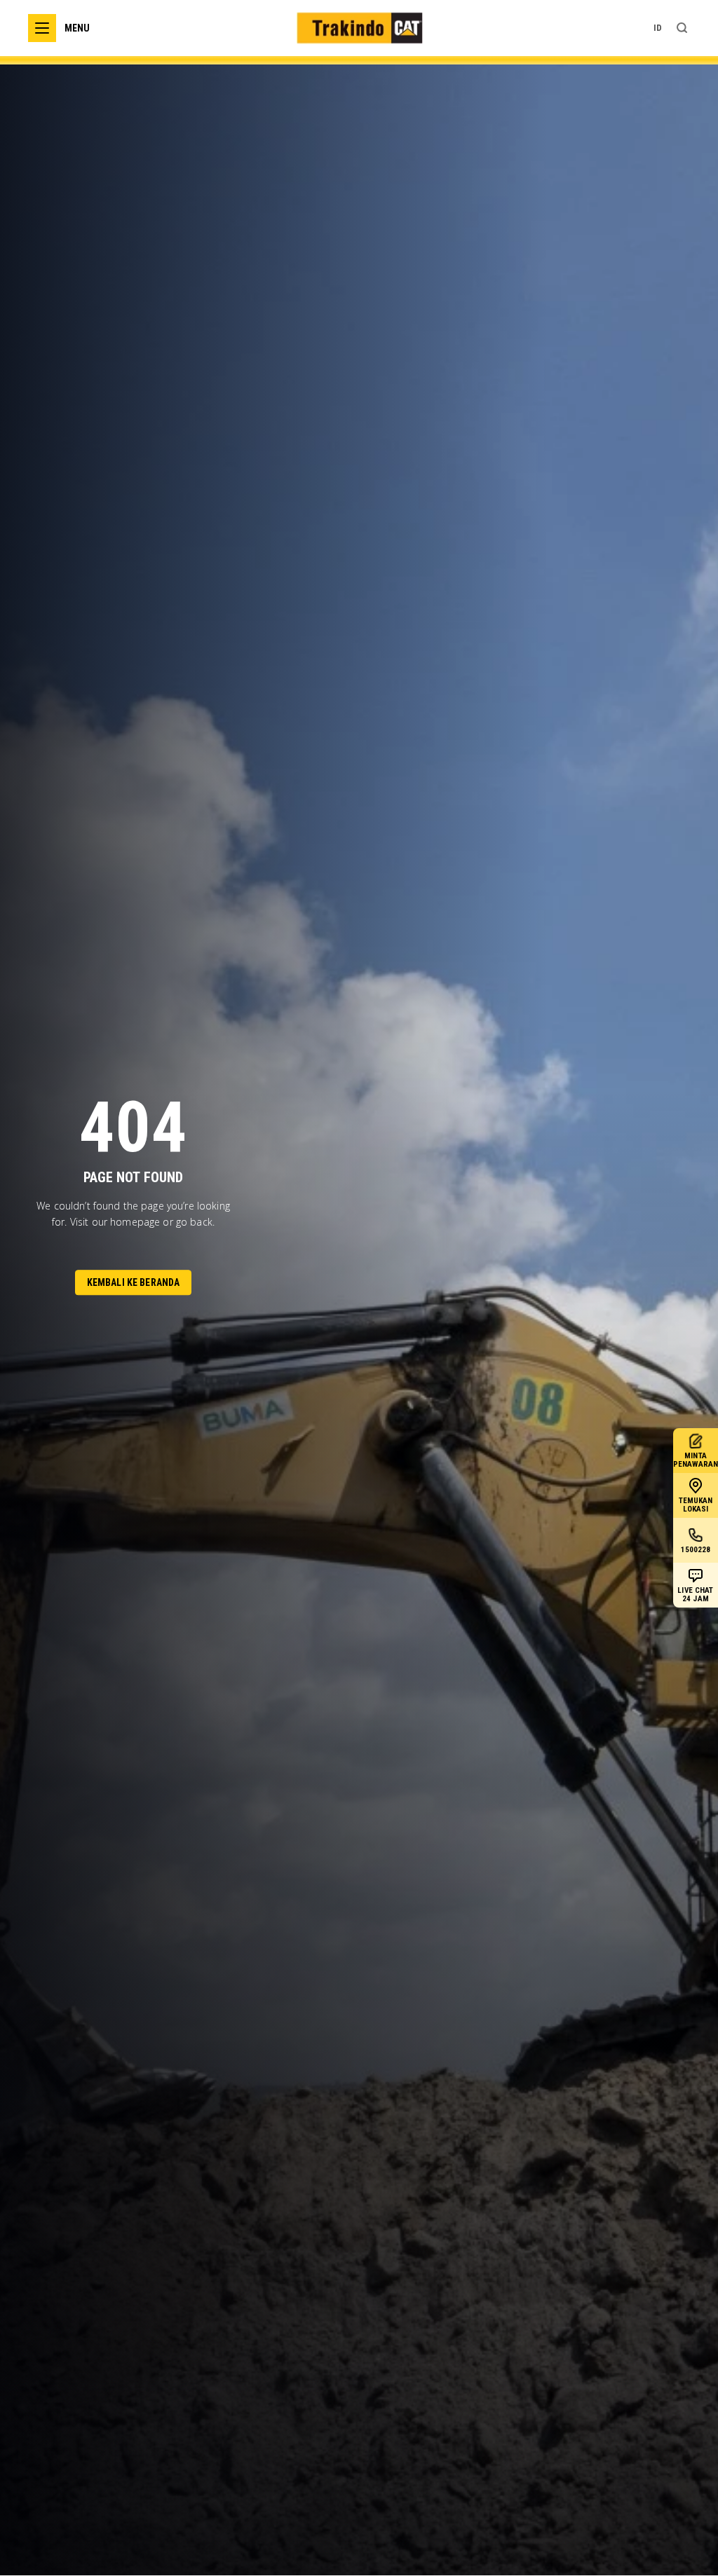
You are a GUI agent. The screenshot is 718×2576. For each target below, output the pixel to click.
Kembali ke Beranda (134, 1283)
